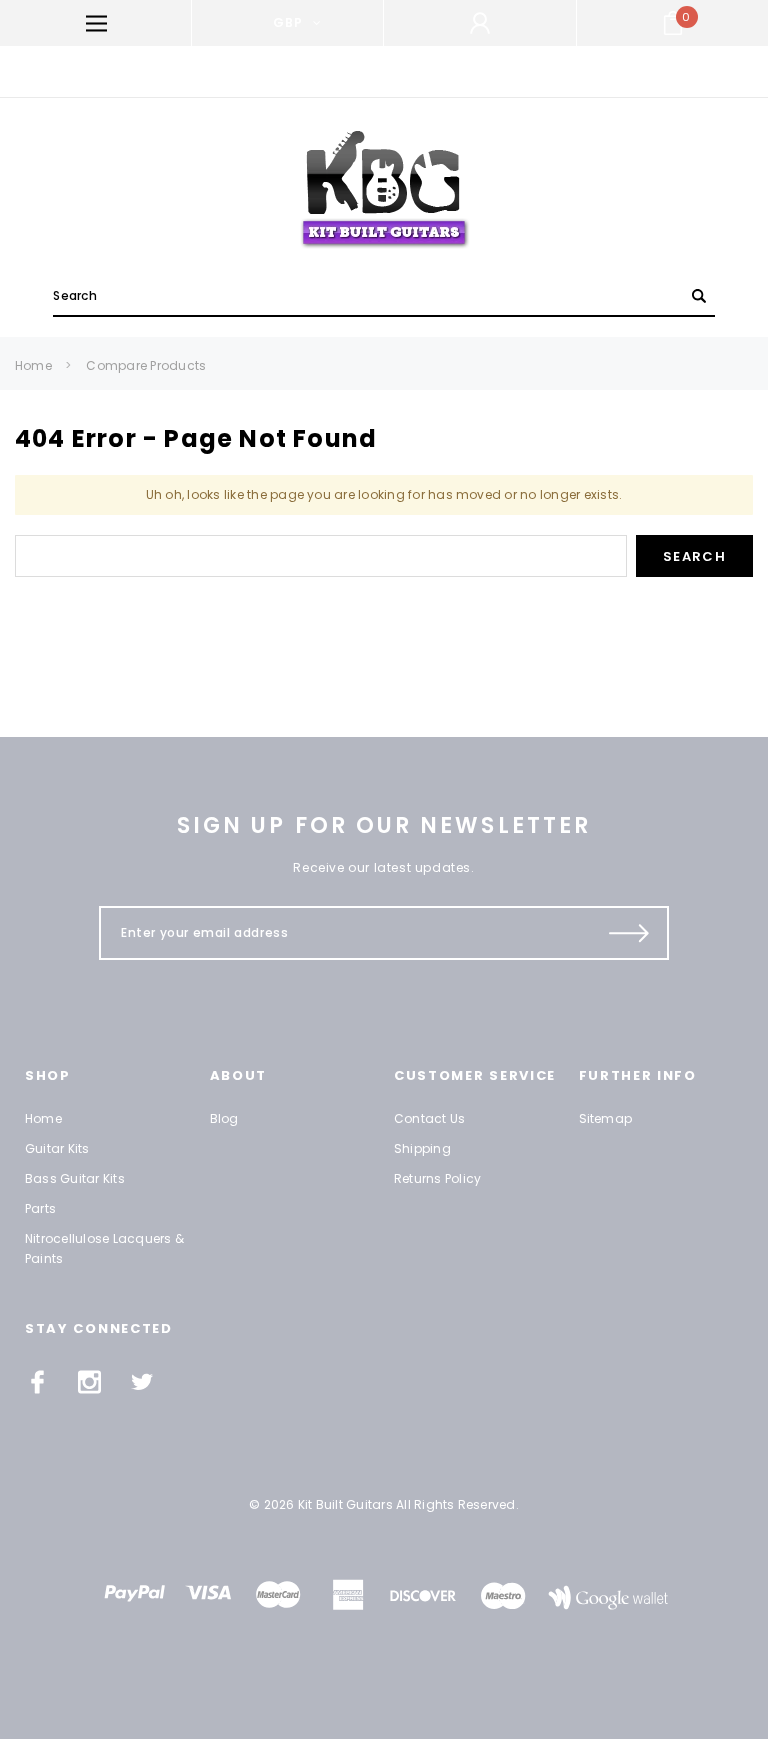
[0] (673, 23)
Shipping (422, 1148)
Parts (40, 1208)
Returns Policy (437, 1178)
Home (33, 365)
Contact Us (429, 1118)
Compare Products (146, 365)
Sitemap (606, 1118)
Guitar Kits (57, 1148)
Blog (224, 1118)
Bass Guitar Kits (75, 1178)
